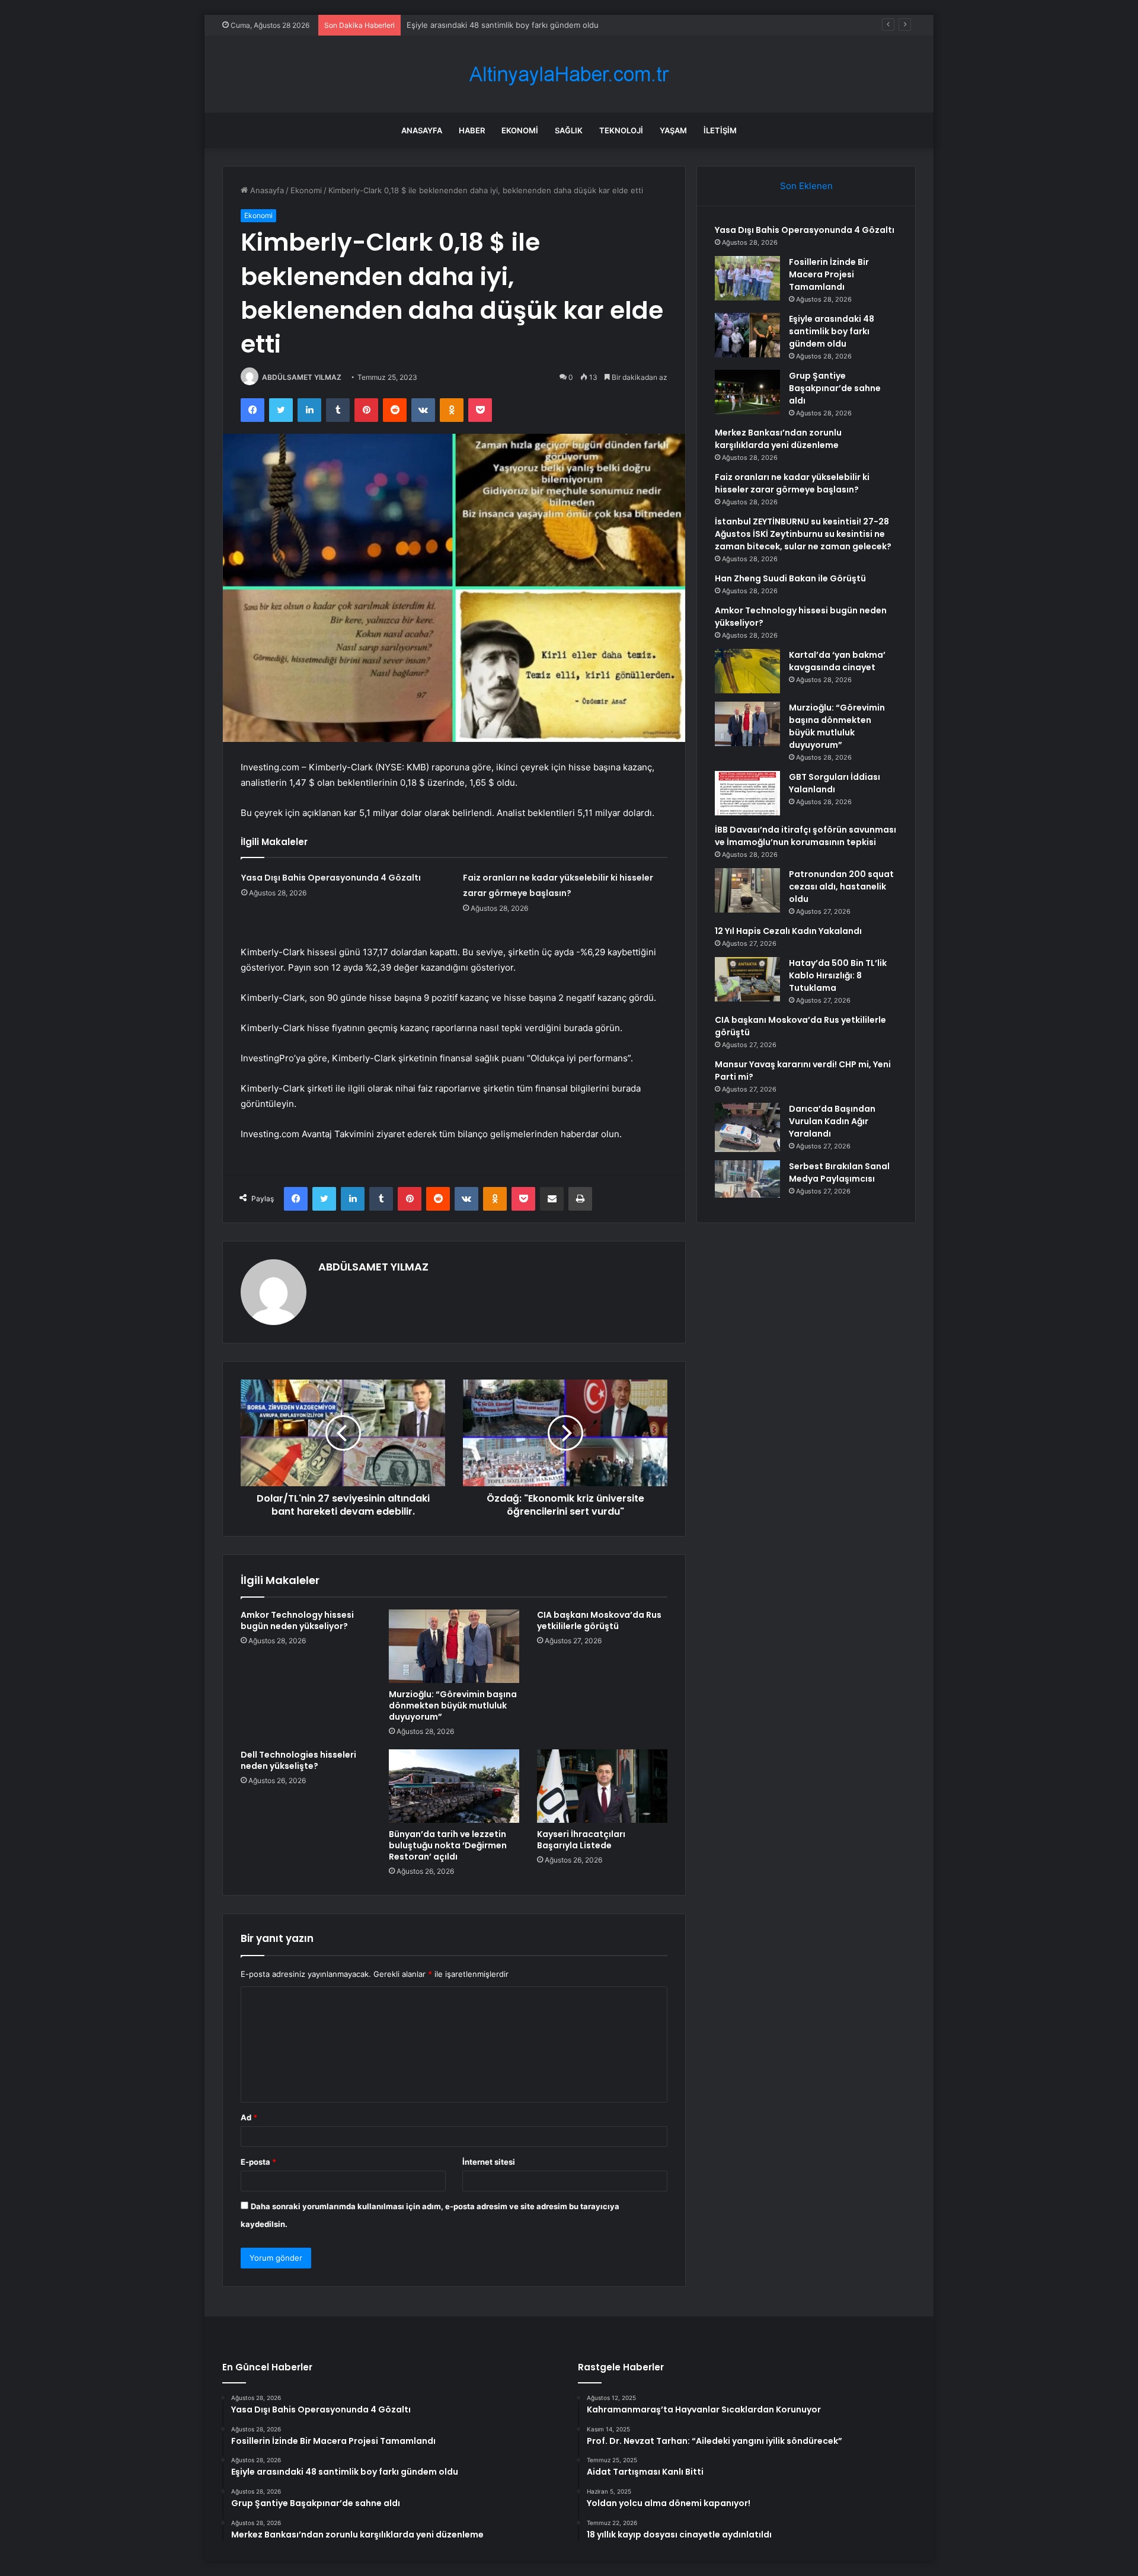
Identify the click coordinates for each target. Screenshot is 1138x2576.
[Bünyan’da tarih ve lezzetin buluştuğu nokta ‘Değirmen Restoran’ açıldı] (454, 1786)
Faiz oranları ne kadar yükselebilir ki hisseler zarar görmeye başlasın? (792, 483)
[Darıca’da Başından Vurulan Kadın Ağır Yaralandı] (747, 1127)
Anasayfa (422, 130)
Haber (472, 130)
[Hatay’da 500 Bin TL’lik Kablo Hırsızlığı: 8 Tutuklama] (747, 979)
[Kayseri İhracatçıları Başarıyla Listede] (602, 1786)
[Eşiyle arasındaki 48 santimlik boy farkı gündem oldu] (747, 335)
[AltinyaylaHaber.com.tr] (569, 74)
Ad (249, 2117)
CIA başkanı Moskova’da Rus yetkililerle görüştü (599, 1620)
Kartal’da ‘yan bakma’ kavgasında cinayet (837, 661)
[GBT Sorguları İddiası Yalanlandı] (747, 793)
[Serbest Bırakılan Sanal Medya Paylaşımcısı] (747, 1183)
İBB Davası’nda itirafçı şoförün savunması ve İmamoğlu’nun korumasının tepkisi (805, 836)
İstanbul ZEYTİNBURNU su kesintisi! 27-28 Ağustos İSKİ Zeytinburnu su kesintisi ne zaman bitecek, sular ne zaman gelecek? (803, 534)
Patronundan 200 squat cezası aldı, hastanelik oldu (841, 887)
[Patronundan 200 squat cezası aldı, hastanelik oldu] (747, 890)
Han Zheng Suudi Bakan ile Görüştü (790, 578)
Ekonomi (520, 130)
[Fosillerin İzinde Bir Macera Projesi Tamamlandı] (747, 278)
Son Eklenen (806, 186)
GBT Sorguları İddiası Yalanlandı (835, 783)
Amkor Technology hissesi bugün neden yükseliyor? (297, 1620)
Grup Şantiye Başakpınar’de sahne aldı (477, 25)
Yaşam (673, 130)
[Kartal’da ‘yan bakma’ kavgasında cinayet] (747, 671)
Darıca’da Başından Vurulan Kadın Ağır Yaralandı (832, 1121)
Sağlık (569, 130)
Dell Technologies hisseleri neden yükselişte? (298, 1760)
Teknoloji (621, 130)
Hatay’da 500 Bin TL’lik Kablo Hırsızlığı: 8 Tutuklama (838, 975)
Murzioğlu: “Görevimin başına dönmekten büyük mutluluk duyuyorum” (453, 1705)
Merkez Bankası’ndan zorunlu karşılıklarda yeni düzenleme (778, 439)
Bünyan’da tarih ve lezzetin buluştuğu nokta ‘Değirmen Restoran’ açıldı (448, 1845)
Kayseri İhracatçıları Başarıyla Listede (581, 1840)
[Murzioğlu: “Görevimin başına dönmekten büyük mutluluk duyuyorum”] (454, 1646)
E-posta (258, 2162)
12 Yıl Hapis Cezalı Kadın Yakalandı (788, 931)
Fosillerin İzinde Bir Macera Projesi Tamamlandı (829, 274)
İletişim (720, 130)
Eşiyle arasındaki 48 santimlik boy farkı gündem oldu (832, 331)
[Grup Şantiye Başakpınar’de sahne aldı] (747, 392)
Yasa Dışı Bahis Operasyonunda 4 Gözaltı (331, 878)
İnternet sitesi (489, 2162)
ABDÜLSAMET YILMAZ (302, 377)
